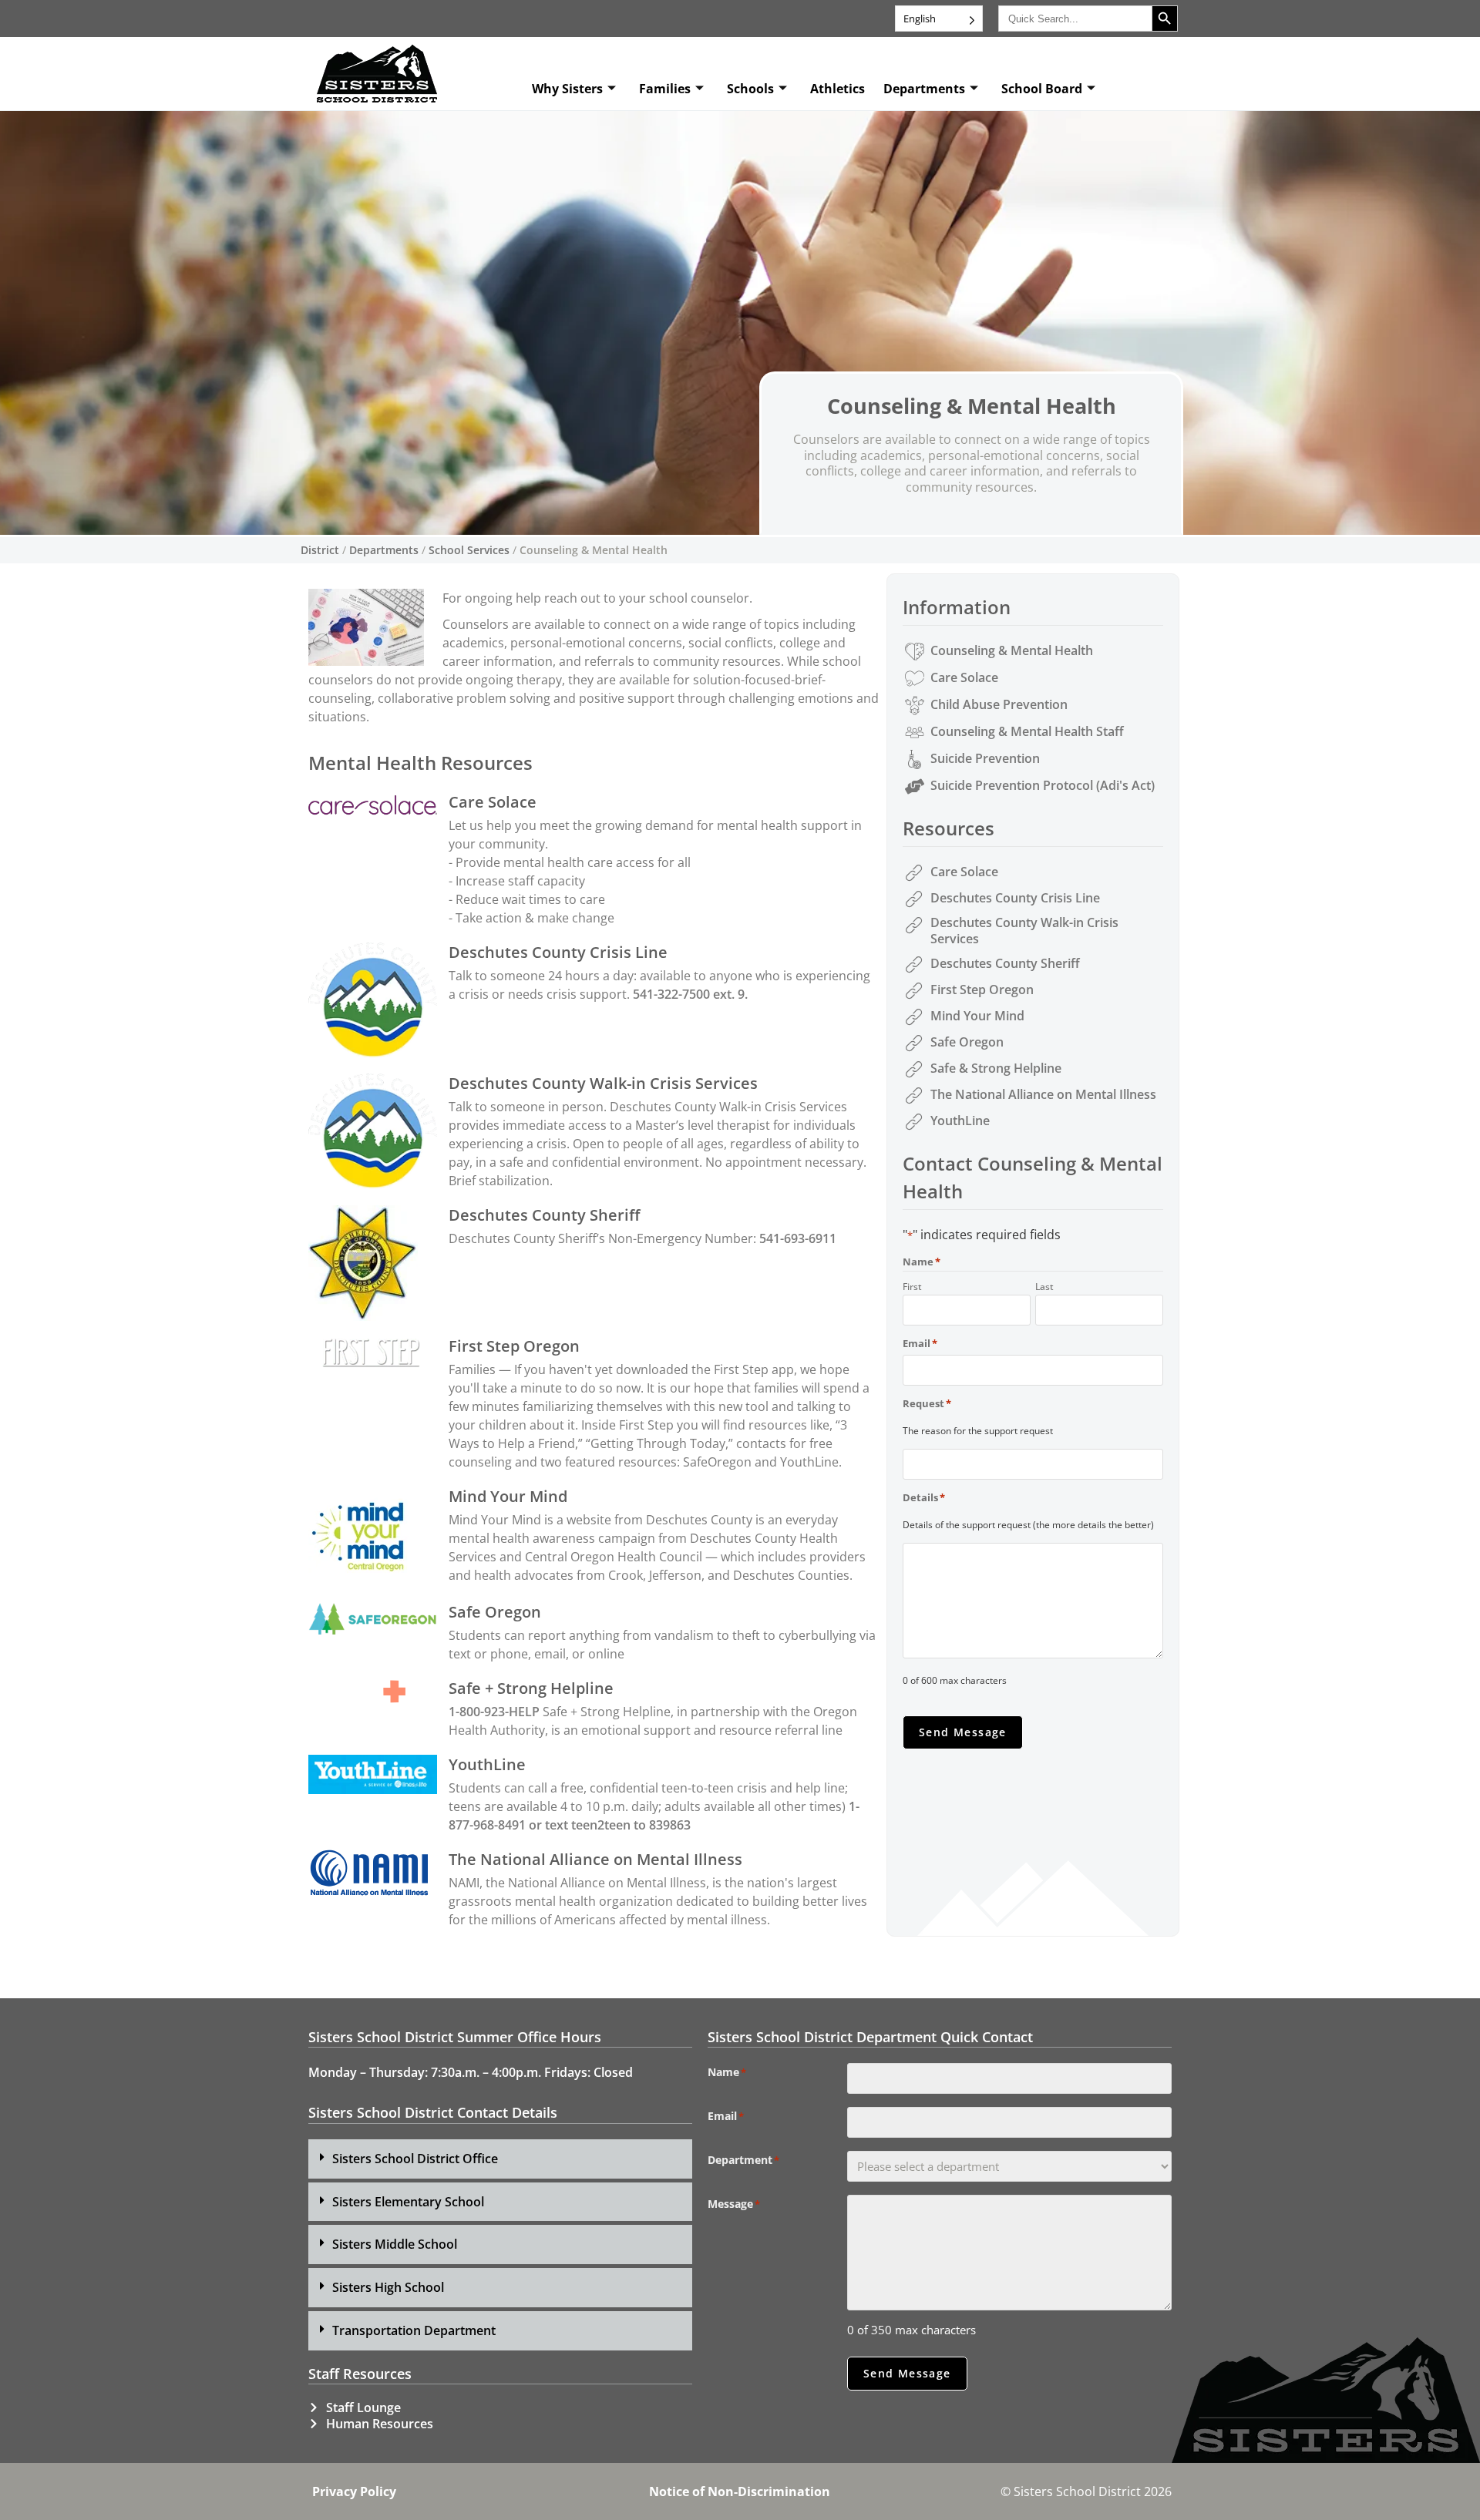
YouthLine (487, 1764)
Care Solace (493, 802)
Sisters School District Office (415, 2159)
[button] (500, 2159)
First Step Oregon (514, 1346)
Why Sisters (567, 89)
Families (665, 89)
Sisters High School (388, 2287)
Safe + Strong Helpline (531, 1688)
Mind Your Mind (508, 1496)
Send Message (963, 1732)
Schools (750, 89)
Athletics (838, 89)
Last (1044, 1286)
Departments (924, 89)
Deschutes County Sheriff (544, 1215)
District (320, 550)
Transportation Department (414, 2330)
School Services (469, 550)
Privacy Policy (354, 2491)
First (912, 1286)
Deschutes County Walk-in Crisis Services (603, 1083)
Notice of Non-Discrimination (740, 2491)
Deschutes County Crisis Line (558, 952)
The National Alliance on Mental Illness (595, 1859)
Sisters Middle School (395, 2244)
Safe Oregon (495, 1612)
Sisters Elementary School (408, 2202)
